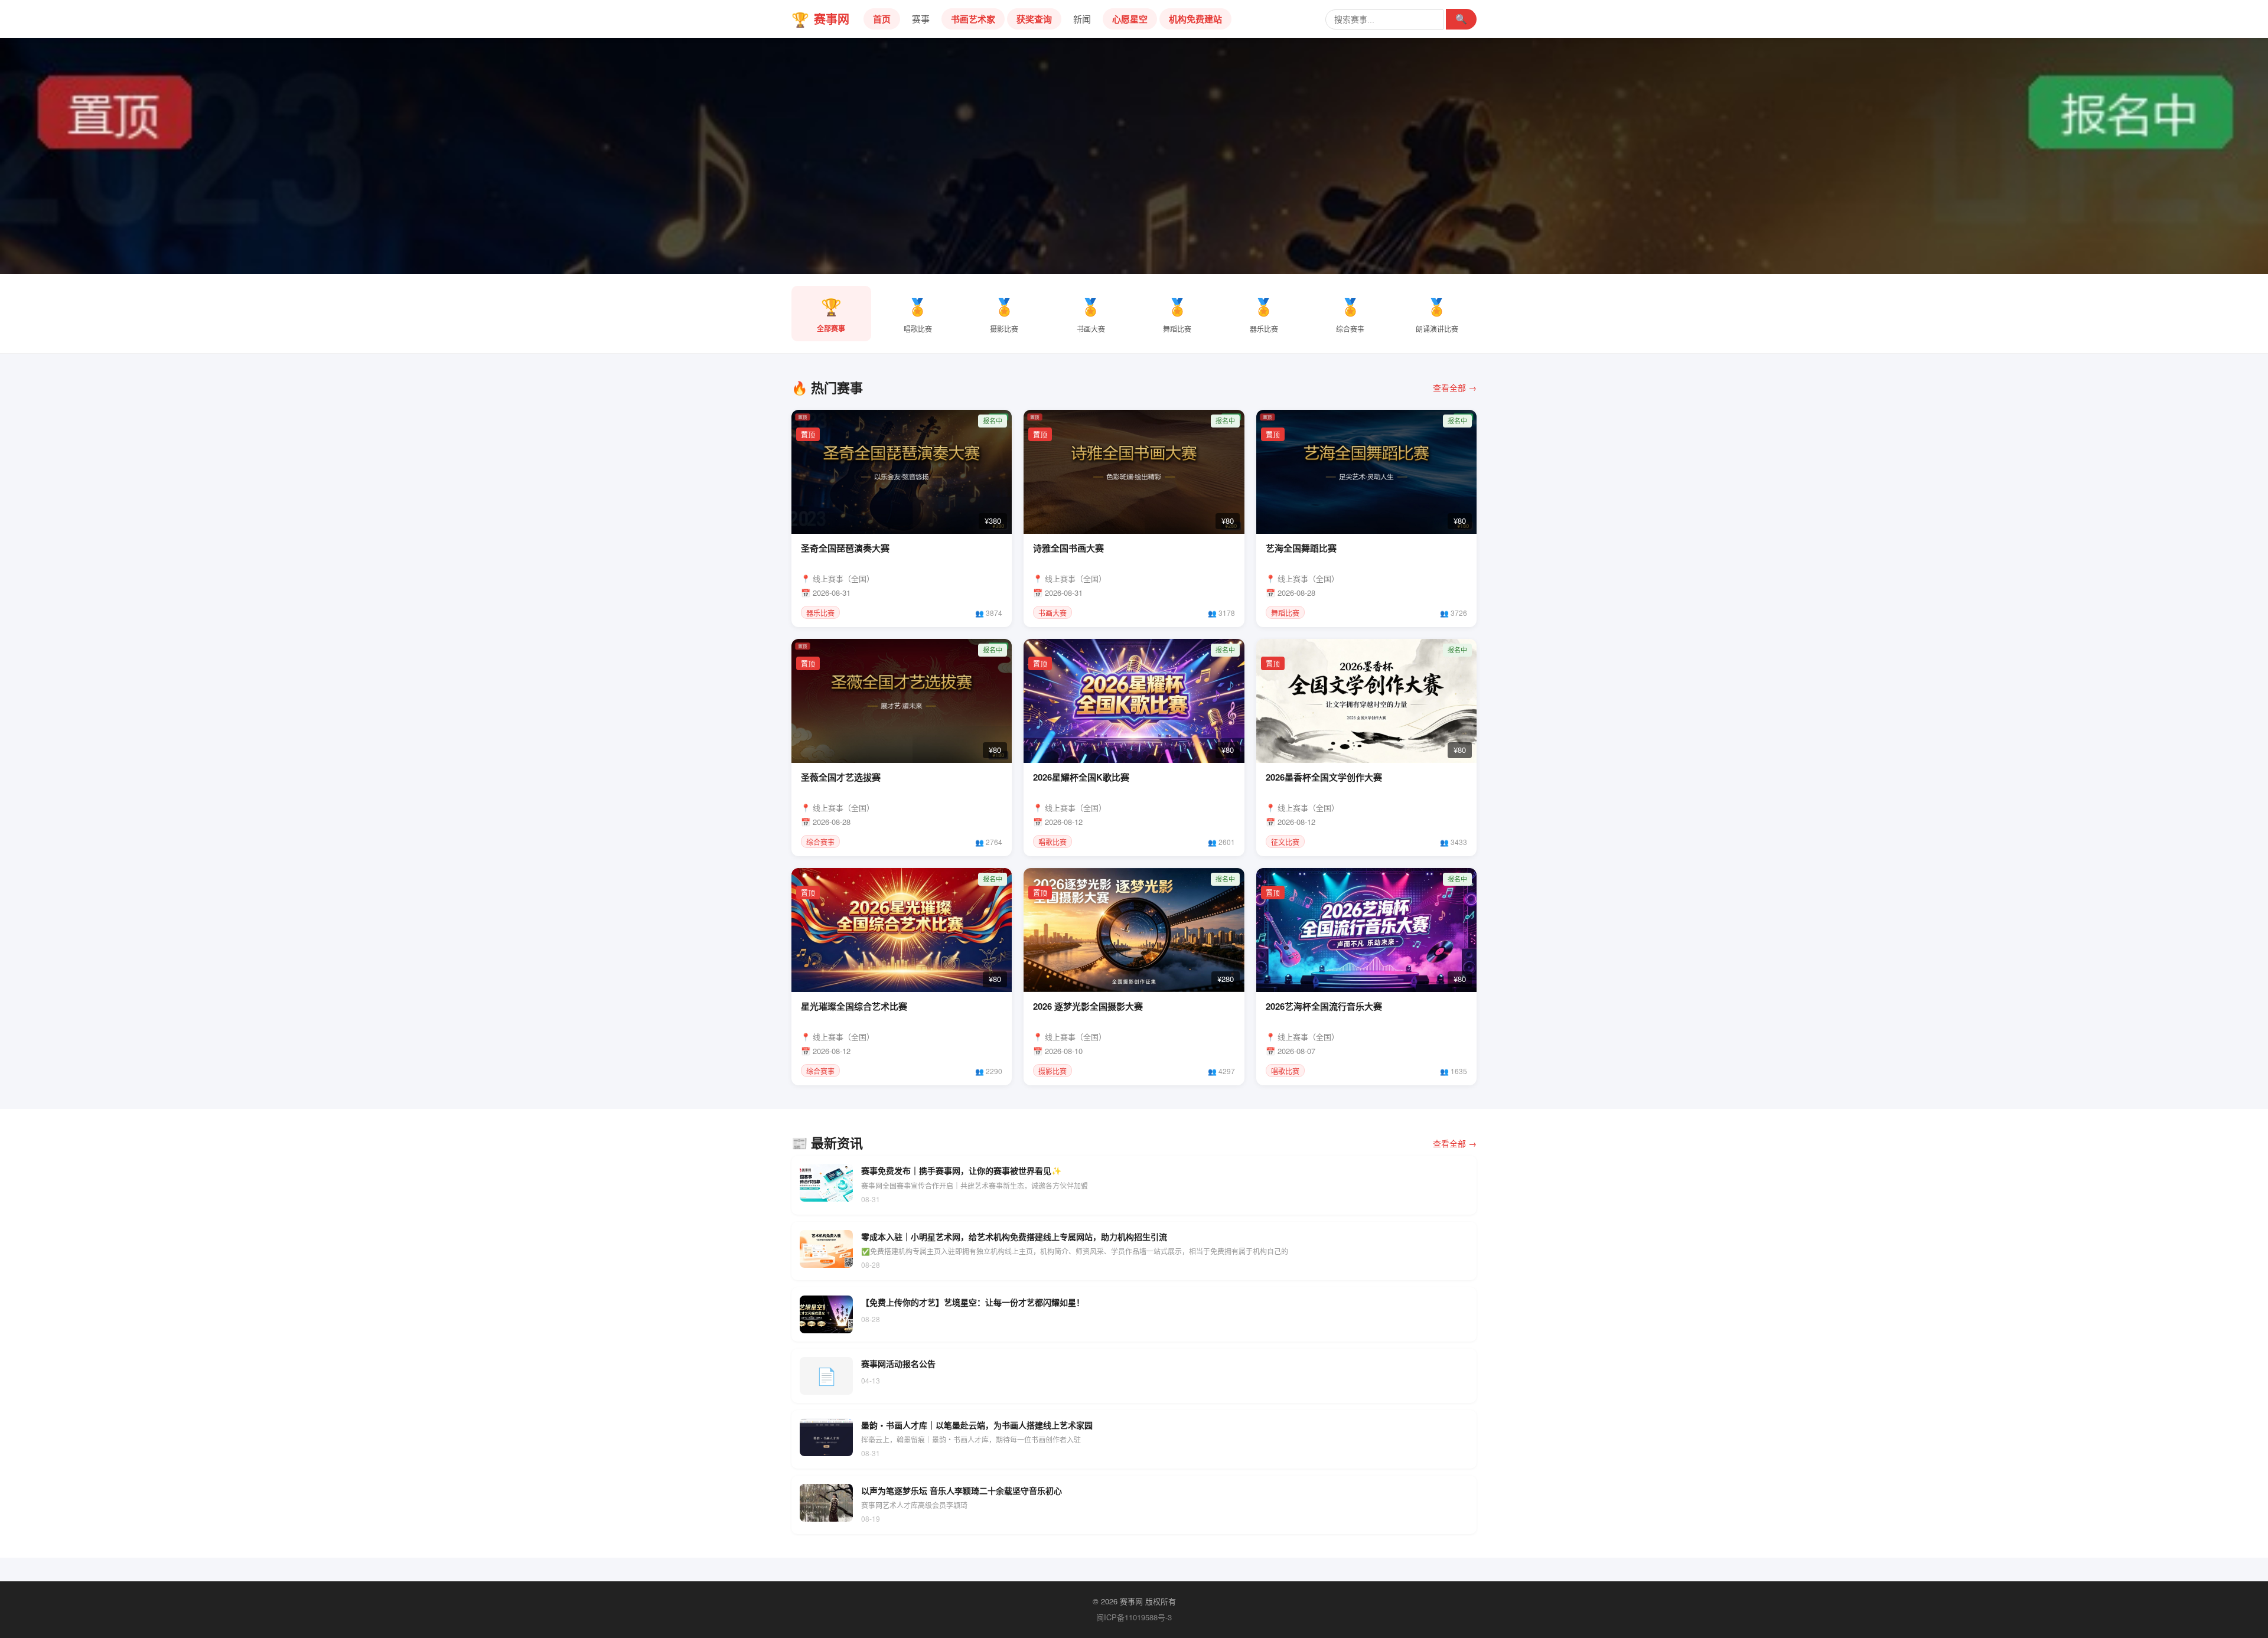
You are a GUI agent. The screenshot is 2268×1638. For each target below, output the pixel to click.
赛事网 (820, 19)
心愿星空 (1130, 19)
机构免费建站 (1195, 19)
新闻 (1082, 19)
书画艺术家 (973, 19)
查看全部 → (1455, 387)
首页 (882, 19)
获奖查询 (1034, 19)
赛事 (921, 19)
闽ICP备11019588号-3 (1134, 1617)
